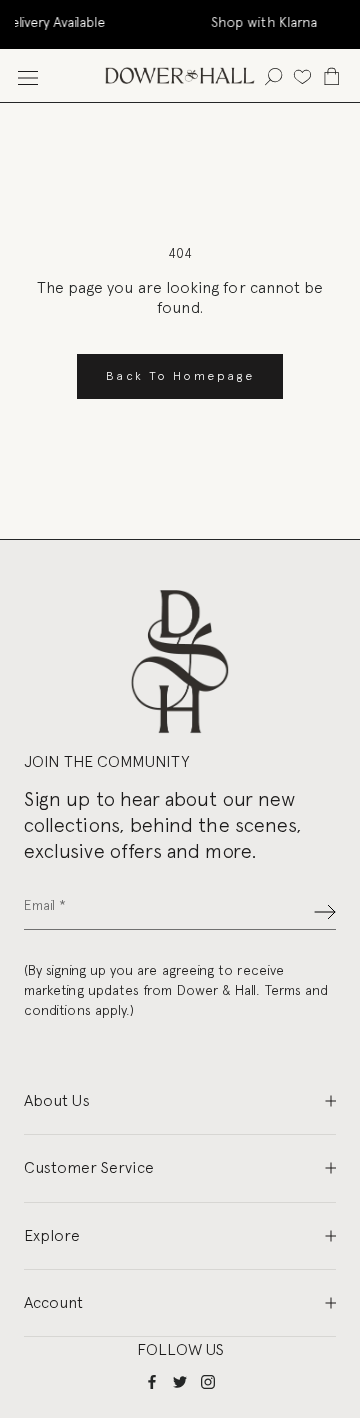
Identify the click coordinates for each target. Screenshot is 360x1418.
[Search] (273, 75)
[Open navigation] (28, 75)
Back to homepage (180, 376)
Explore (52, 1235)
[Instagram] (208, 1381)
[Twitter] (180, 1381)
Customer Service (89, 1167)
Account (53, 1302)
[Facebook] (152, 1381)
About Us (57, 1100)
